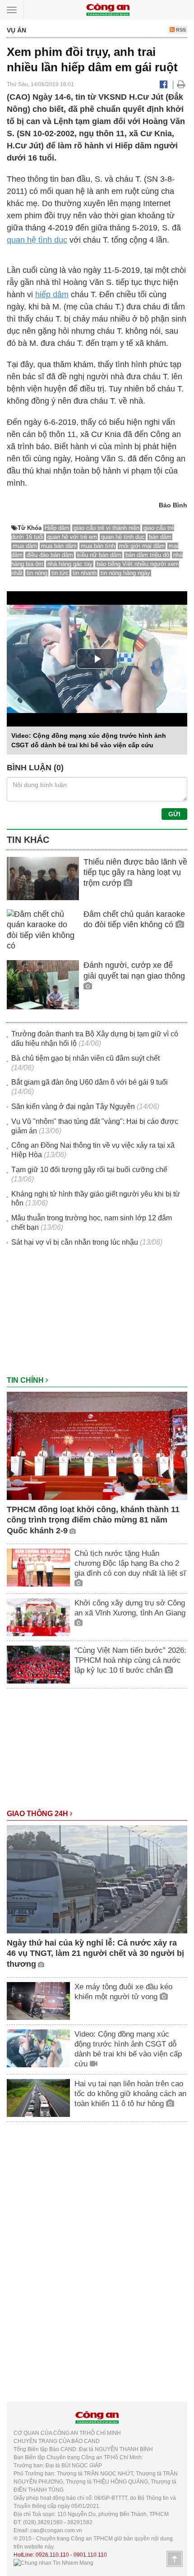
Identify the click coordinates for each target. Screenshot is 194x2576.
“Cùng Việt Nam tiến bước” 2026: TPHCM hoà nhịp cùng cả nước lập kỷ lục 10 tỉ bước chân (130, 1660)
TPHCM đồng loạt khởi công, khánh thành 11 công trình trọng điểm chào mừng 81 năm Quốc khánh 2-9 (93, 1520)
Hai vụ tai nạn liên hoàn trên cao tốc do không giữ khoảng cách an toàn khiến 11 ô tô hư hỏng (130, 2094)
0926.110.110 (52, 2555)
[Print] (181, 84)
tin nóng (37, 573)
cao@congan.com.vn (56, 2530)
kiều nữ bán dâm (99, 555)
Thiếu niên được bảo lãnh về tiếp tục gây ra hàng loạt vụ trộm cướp (135, 872)
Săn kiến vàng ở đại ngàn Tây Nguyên (73, 1106)
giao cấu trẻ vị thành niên (106, 528)
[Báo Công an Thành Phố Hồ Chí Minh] (108, 9)
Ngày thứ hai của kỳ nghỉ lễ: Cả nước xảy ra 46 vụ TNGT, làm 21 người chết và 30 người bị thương (95, 1953)
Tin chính (26, 1380)
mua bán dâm (59, 546)
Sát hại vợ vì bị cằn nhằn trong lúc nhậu (75, 1242)
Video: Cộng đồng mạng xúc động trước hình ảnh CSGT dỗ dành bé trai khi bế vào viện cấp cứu (128, 2049)
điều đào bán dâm (50, 555)
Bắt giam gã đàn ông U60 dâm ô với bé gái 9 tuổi (90, 1082)
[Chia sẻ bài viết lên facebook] (164, 84)
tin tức (60, 573)
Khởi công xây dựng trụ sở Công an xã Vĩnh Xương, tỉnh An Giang (130, 1608)
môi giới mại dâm (142, 546)
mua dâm (25, 546)
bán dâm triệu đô (147, 555)
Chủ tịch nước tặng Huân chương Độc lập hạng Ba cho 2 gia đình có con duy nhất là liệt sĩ (130, 1563)
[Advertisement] (97, 1316)
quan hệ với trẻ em (72, 537)
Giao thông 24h (38, 1814)
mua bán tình (98, 546)
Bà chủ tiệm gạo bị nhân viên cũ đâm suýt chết (85, 1058)
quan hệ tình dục (37, 240)
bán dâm (160, 537)
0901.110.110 (90, 2555)
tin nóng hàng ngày (125, 573)
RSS (180, 30)
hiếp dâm (52, 294)
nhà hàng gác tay (70, 564)
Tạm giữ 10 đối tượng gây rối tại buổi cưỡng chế (89, 1170)
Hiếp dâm (57, 528)
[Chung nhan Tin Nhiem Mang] (53, 2563)
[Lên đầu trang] (175, 2559)
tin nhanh (85, 573)
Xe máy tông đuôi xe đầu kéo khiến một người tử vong (123, 1992)
